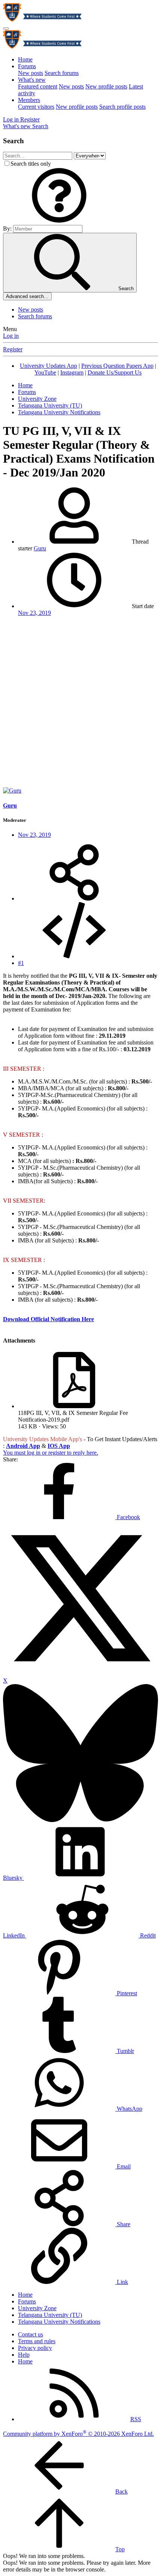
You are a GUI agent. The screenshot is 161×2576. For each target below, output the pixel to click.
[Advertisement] (80, 703)
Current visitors (36, 107)
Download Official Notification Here (48, 1319)
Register (13, 349)
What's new (32, 80)
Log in (11, 336)
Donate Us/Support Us (115, 372)
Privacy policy (35, 2348)
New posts (31, 73)
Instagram (72, 372)
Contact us (31, 2334)
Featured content (38, 86)
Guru (40, 548)
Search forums (62, 73)
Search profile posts (122, 107)
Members (29, 100)
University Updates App (48, 366)
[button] (59, 221)
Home (25, 59)
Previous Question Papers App (117, 366)
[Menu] (6, 28)
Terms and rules (37, 2341)
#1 (21, 963)
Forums (27, 66)
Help (24, 2355)
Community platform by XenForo (78, 2434)
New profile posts (106, 86)
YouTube (45, 372)
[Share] (74, 898)
